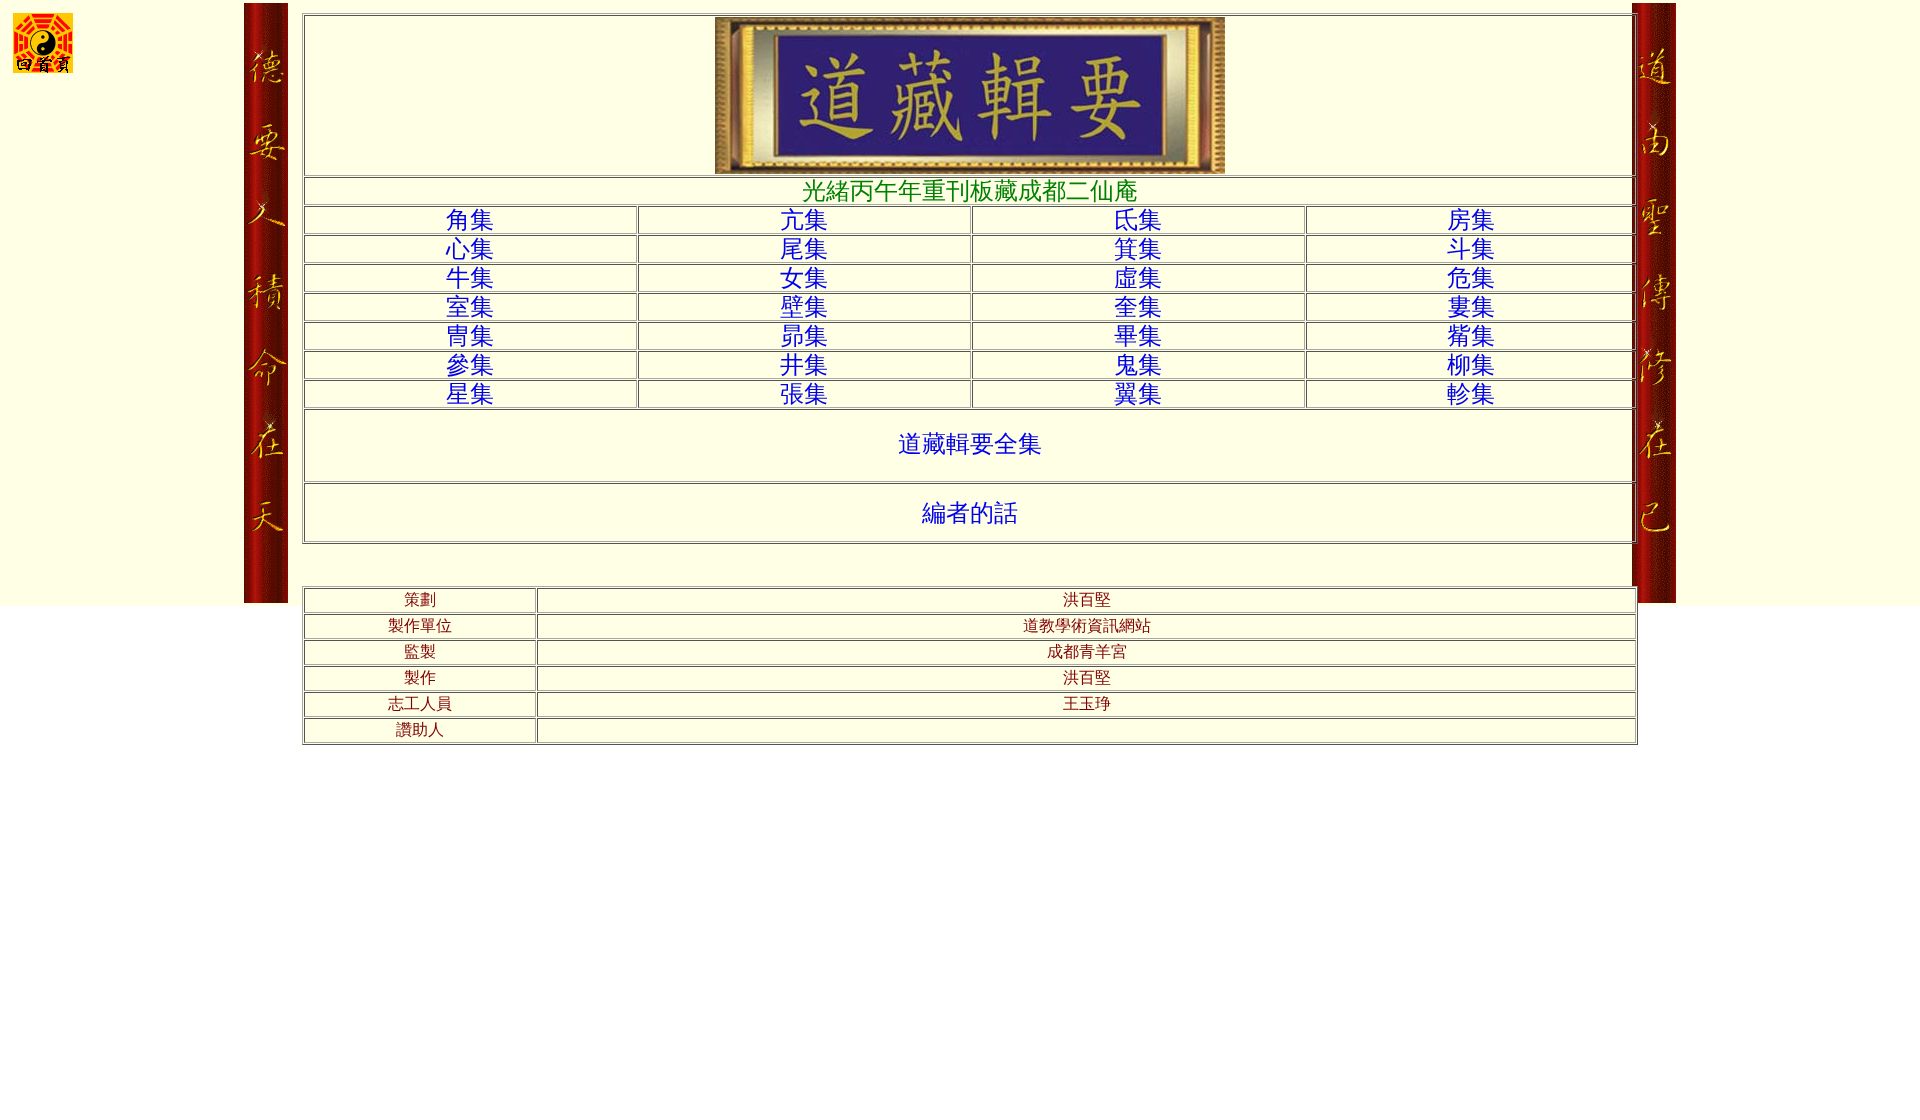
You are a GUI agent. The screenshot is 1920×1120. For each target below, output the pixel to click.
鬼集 (1138, 365)
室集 (470, 307)
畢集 (1138, 336)
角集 (470, 220)
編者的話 (970, 513)
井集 (804, 365)
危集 (1471, 278)
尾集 (804, 249)
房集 (1471, 220)
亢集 (804, 220)
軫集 (1471, 394)
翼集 (1138, 394)
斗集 (1471, 249)
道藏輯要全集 (970, 444)
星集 (470, 394)
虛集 (1138, 278)
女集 (804, 278)
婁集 (1471, 307)
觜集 (1471, 336)
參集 (470, 365)
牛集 (470, 278)
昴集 (804, 336)
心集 (470, 249)
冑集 (470, 336)
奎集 (1138, 307)
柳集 (1471, 365)
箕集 (1138, 249)
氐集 (1138, 220)
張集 (804, 394)
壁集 (804, 307)
